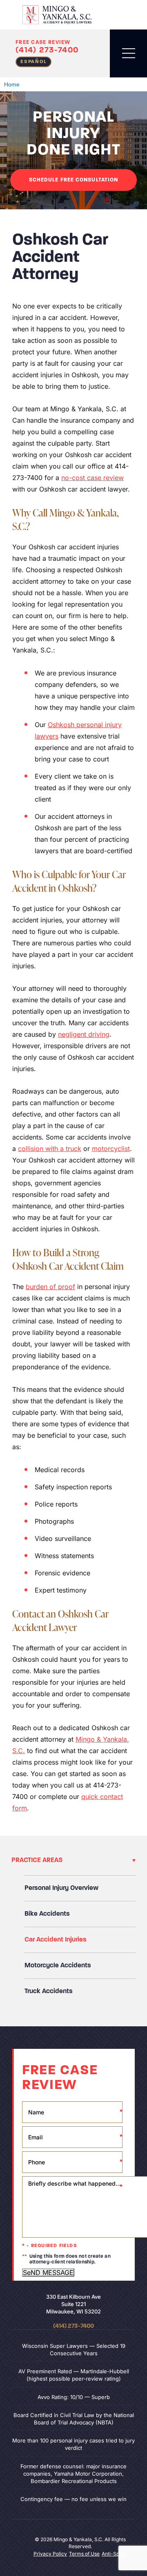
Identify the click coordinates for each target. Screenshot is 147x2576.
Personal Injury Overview (61, 1888)
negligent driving (84, 1034)
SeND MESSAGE (48, 2272)
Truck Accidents (49, 1991)
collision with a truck (50, 1149)
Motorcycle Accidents (58, 1966)
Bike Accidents (47, 1914)
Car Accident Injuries (56, 1940)
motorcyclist (111, 1149)
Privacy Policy (50, 2554)
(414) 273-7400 (47, 50)
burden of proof (50, 1287)
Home (12, 84)
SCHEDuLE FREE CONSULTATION (74, 180)
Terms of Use (84, 2554)
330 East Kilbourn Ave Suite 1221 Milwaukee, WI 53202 (73, 2304)
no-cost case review (92, 478)
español (33, 62)
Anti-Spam (114, 2554)
